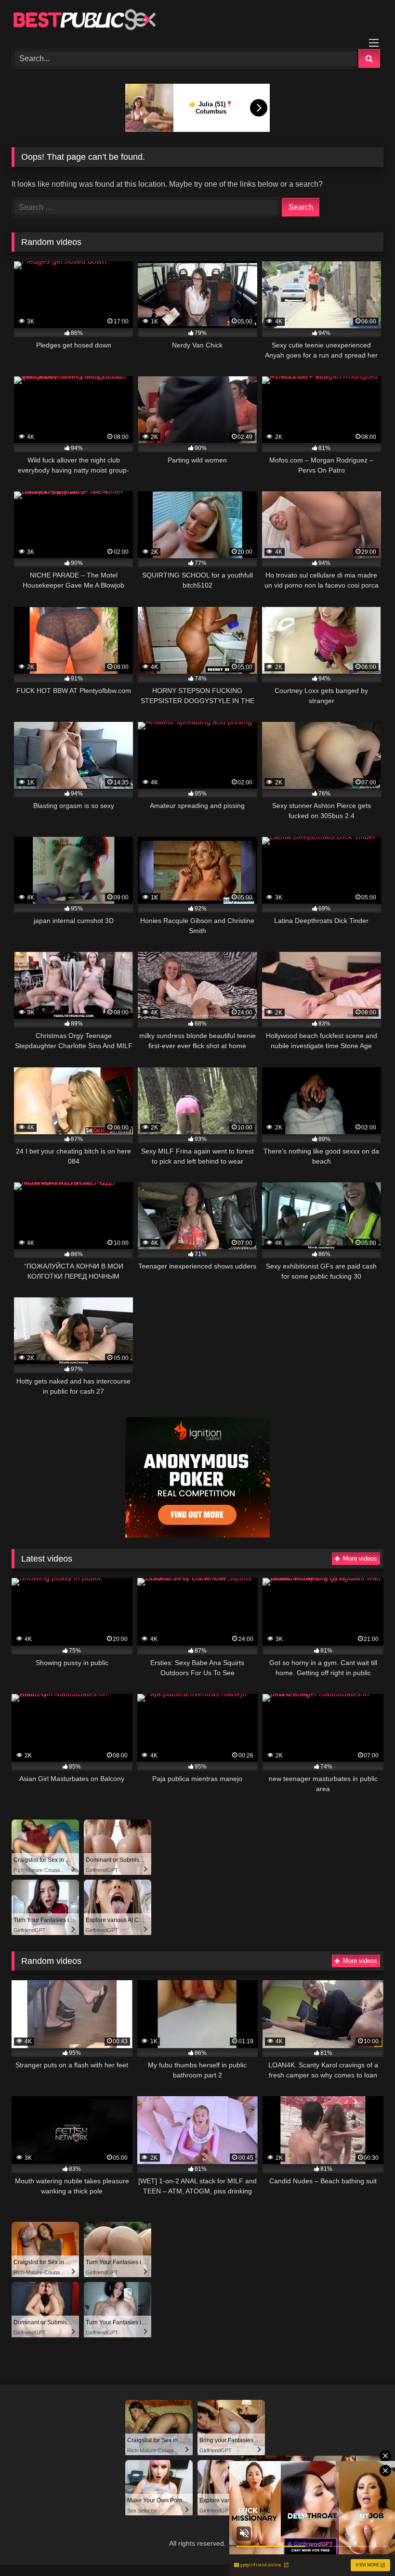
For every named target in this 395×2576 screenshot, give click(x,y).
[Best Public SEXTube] (197, 21)
